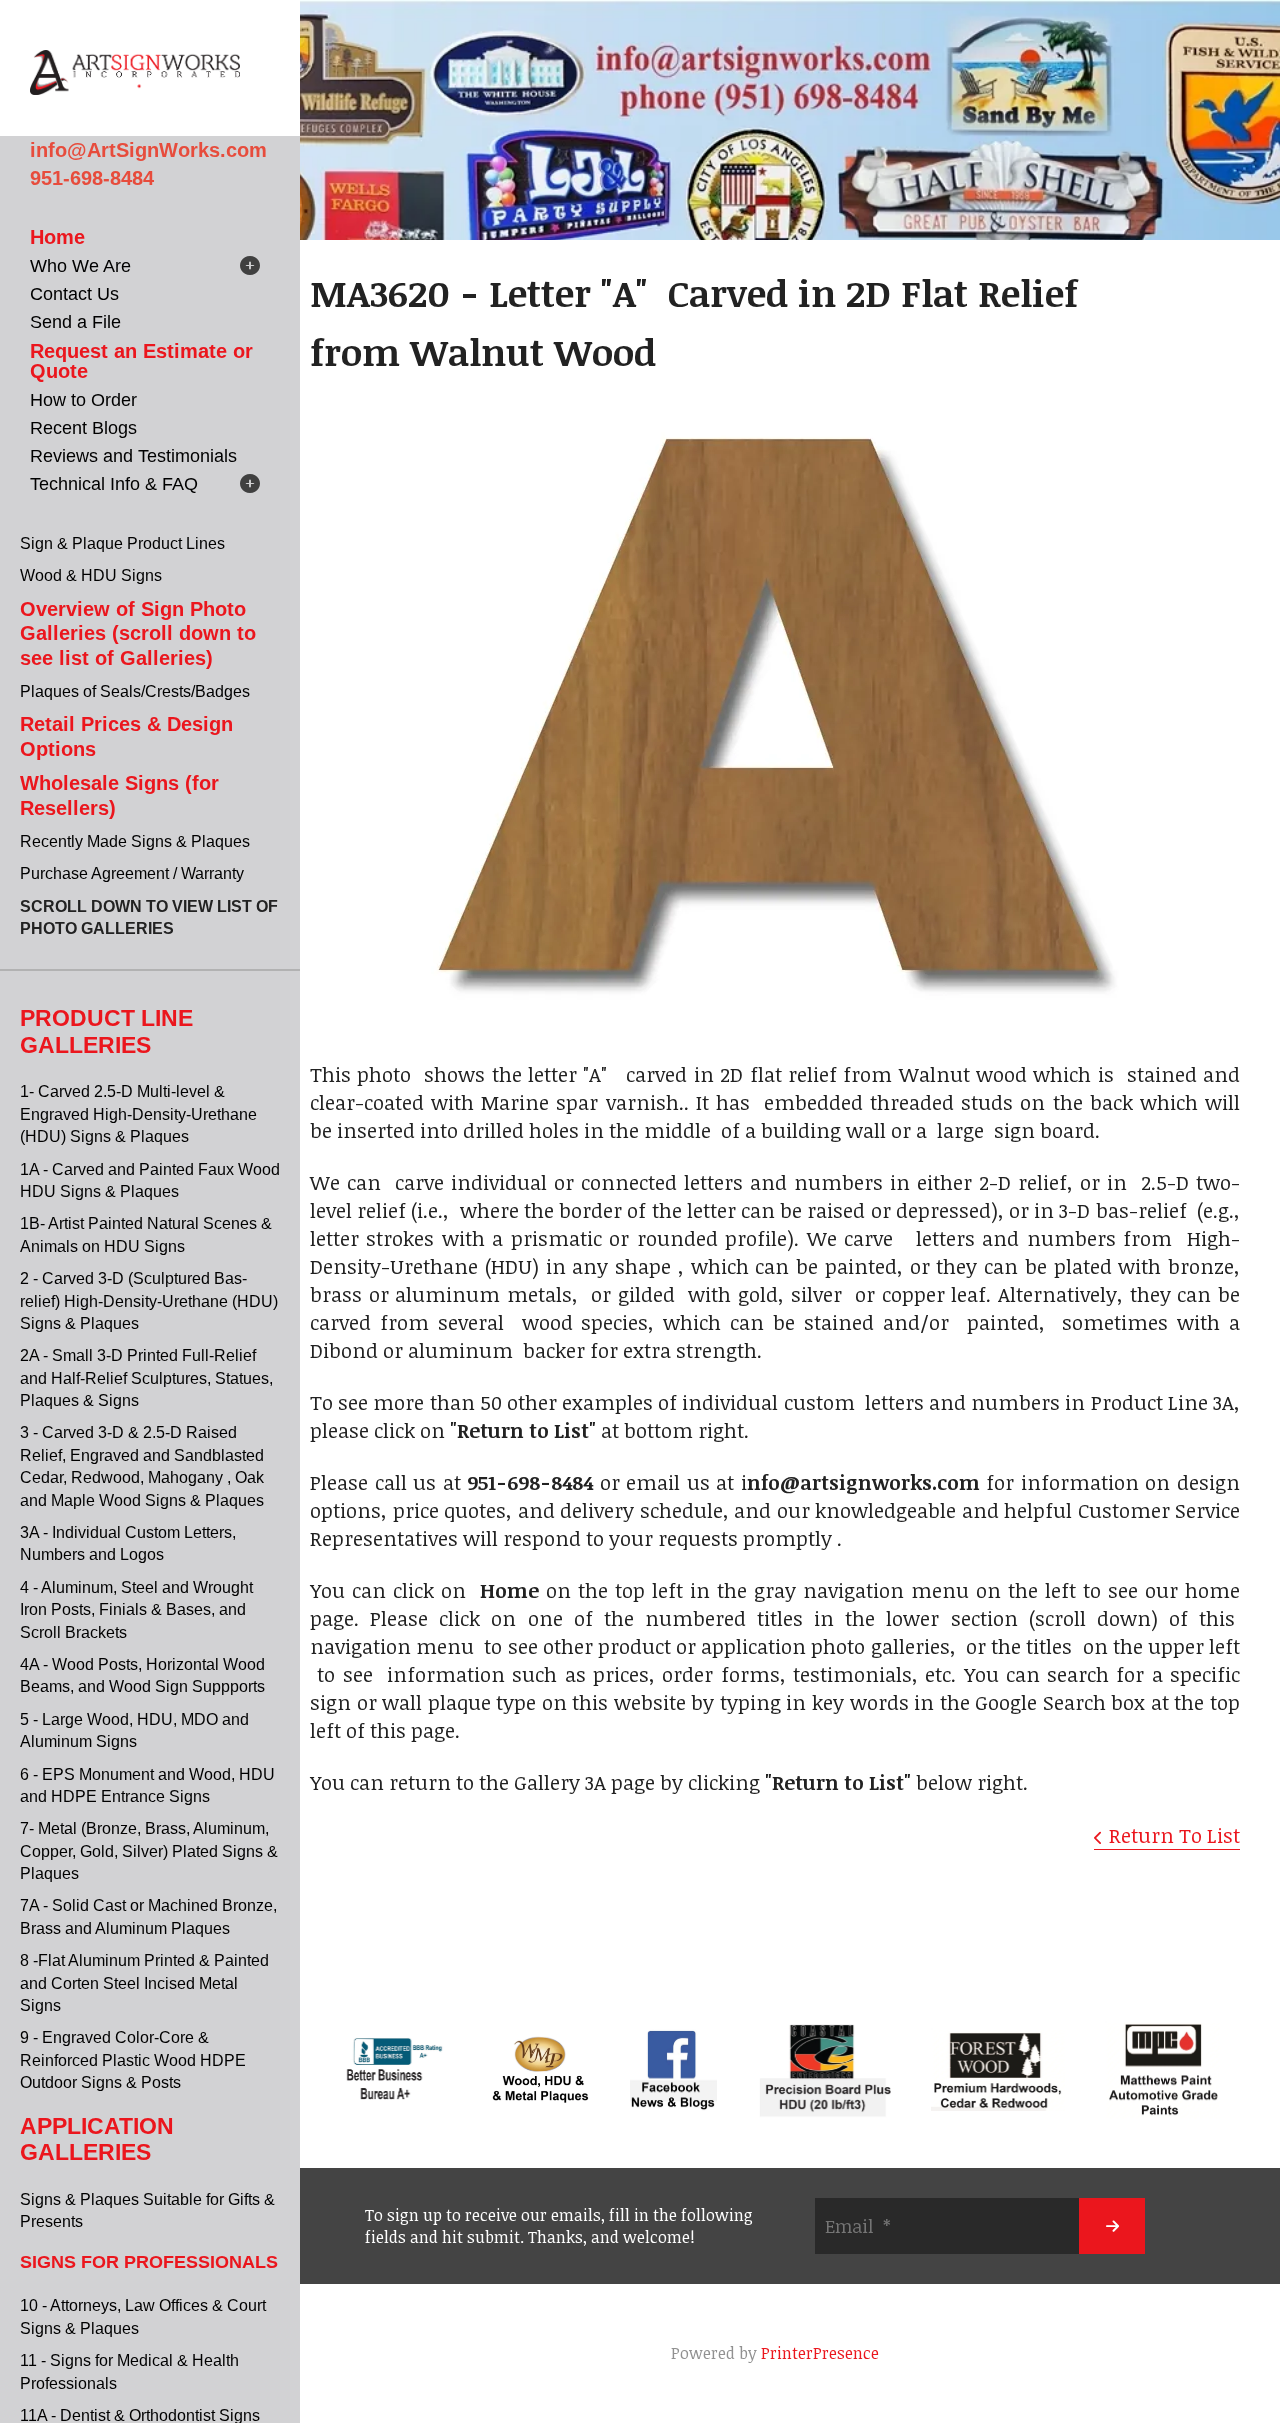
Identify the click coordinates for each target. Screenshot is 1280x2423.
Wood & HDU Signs (91, 575)
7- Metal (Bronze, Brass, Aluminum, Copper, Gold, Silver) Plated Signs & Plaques (149, 1851)
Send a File (75, 322)
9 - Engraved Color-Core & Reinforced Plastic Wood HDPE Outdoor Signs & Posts (133, 2060)
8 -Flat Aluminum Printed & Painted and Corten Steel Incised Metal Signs (144, 1983)
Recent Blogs (83, 428)
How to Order (83, 400)
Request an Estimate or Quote (141, 361)
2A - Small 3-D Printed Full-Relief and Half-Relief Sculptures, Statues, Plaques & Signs (146, 1378)
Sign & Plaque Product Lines (122, 543)
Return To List (1174, 1835)
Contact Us (74, 294)
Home (57, 237)
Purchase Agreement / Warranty (132, 873)
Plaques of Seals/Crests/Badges (135, 691)
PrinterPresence (820, 2353)
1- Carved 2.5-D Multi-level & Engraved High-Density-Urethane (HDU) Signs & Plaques (138, 1114)
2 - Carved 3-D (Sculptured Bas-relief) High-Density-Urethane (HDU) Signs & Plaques (149, 1301)
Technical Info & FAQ (114, 484)
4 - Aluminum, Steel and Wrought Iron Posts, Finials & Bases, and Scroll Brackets (136, 1610)
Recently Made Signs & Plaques (135, 841)
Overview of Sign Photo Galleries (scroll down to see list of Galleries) (138, 633)
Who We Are (80, 266)
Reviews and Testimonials (133, 456)
